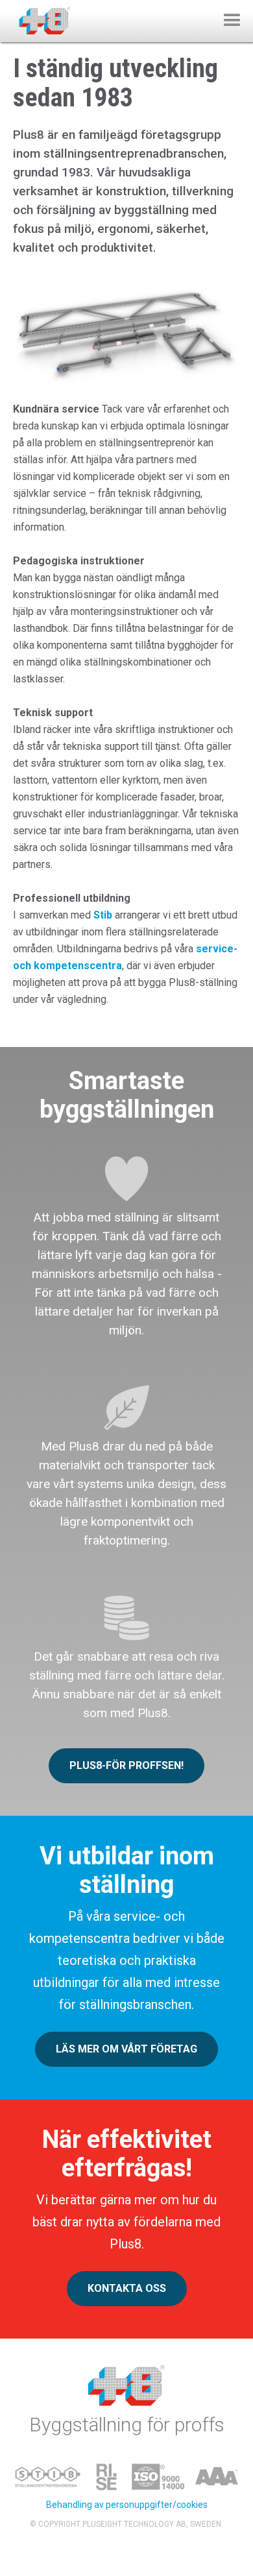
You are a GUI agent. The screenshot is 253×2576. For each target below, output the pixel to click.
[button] (232, 21)
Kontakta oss (127, 2288)
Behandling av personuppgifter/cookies (127, 2505)
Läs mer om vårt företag (126, 2049)
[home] (42, 18)
